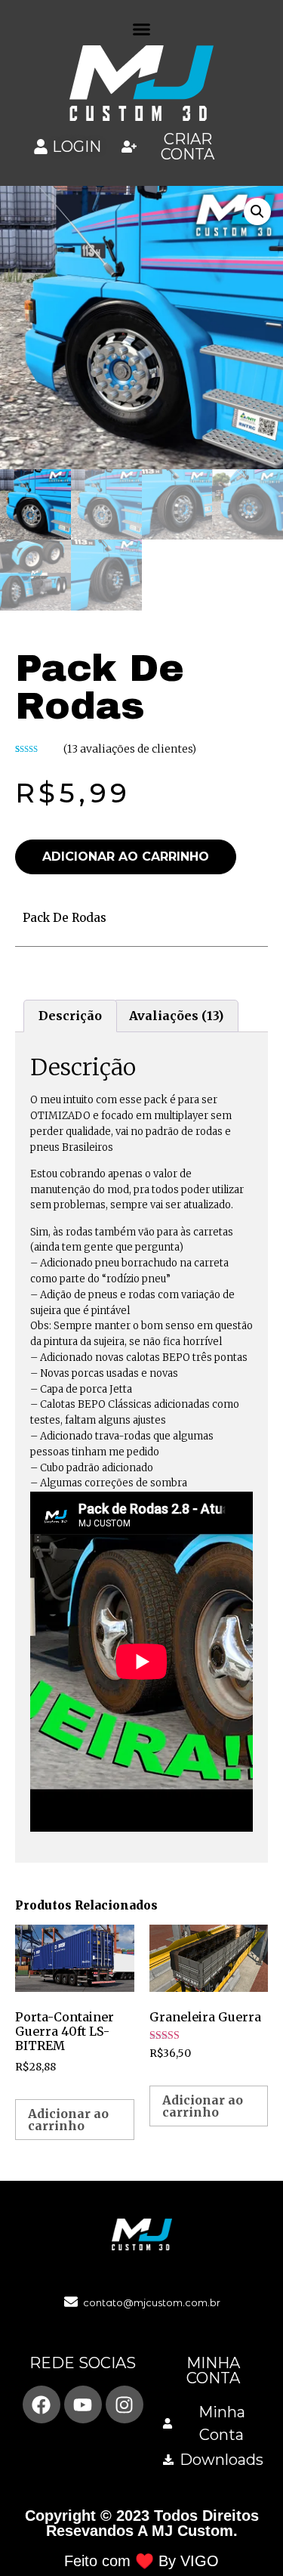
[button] (142, 29)
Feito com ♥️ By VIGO (141, 2561)
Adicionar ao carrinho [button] (68, 2120)
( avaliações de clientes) (130, 749)
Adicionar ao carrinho (126, 857)
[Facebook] (42, 2404)
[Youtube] (83, 2404)
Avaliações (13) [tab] (176, 1016)
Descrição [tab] (70, 1016)
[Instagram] (125, 2404)
